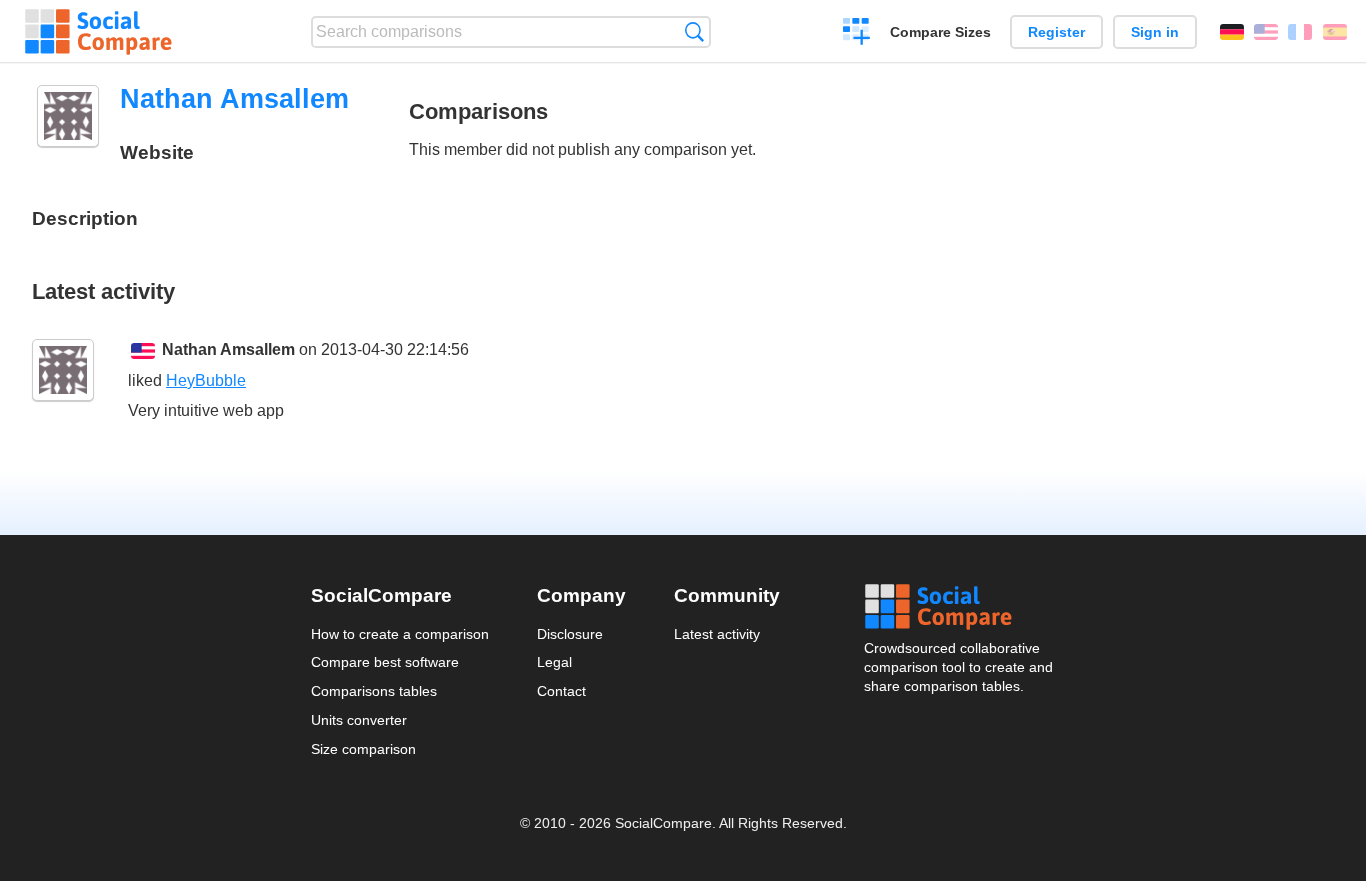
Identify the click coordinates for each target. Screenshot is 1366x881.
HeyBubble (206, 380)
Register (1056, 32)
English (1266, 32)
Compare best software (385, 662)
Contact (561, 691)
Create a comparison (856, 34)
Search (694, 31)
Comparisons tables (374, 691)
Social (960, 607)
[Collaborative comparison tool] (98, 32)
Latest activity (717, 634)
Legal (554, 662)
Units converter (359, 720)
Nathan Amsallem (228, 349)
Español (1335, 32)
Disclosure (570, 634)
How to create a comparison (400, 634)
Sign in (1155, 32)
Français (1300, 32)
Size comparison (363, 749)
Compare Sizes (940, 32)
